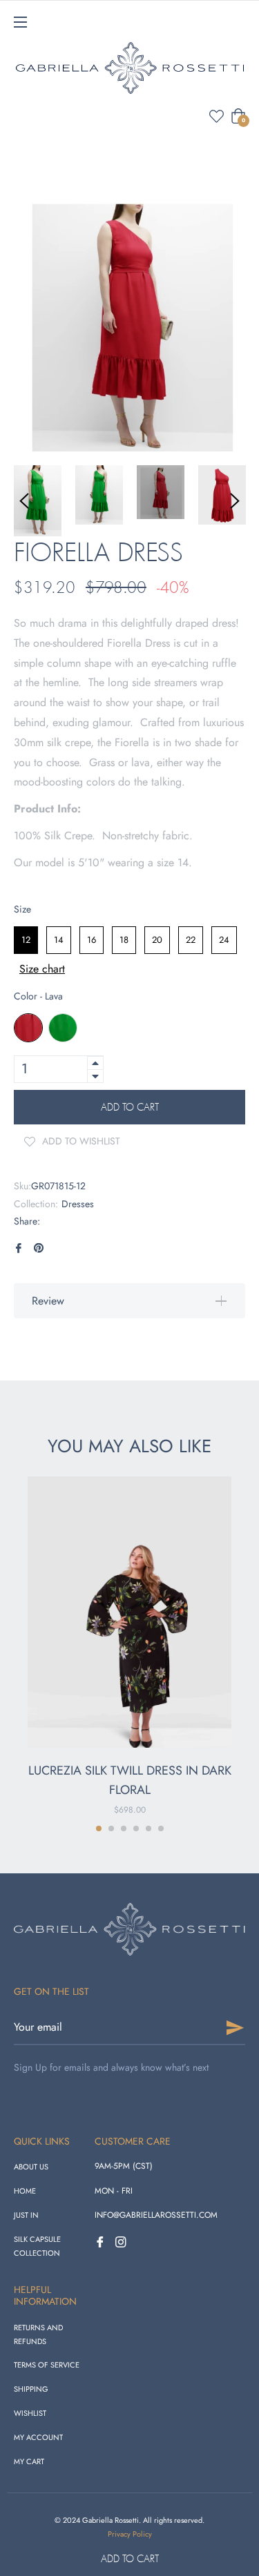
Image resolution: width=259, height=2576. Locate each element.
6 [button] (161, 1828)
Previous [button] (24, 501)
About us (31, 2167)
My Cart (29, 2461)
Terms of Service (47, 2365)
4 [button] (136, 1828)
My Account (38, 2437)
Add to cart (130, 2558)
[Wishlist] (217, 116)
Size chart (42, 969)
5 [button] (148, 1828)
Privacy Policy (130, 2534)
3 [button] (124, 1828)
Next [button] (235, 501)
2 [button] (111, 1828)
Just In (26, 2215)
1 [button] (99, 1828)
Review (48, 1301)
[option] (129, 1647)
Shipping (31, 2389)
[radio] (26, 940)
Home (25, 2191)
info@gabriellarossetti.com (156, 2215)
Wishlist (30, 2413)
